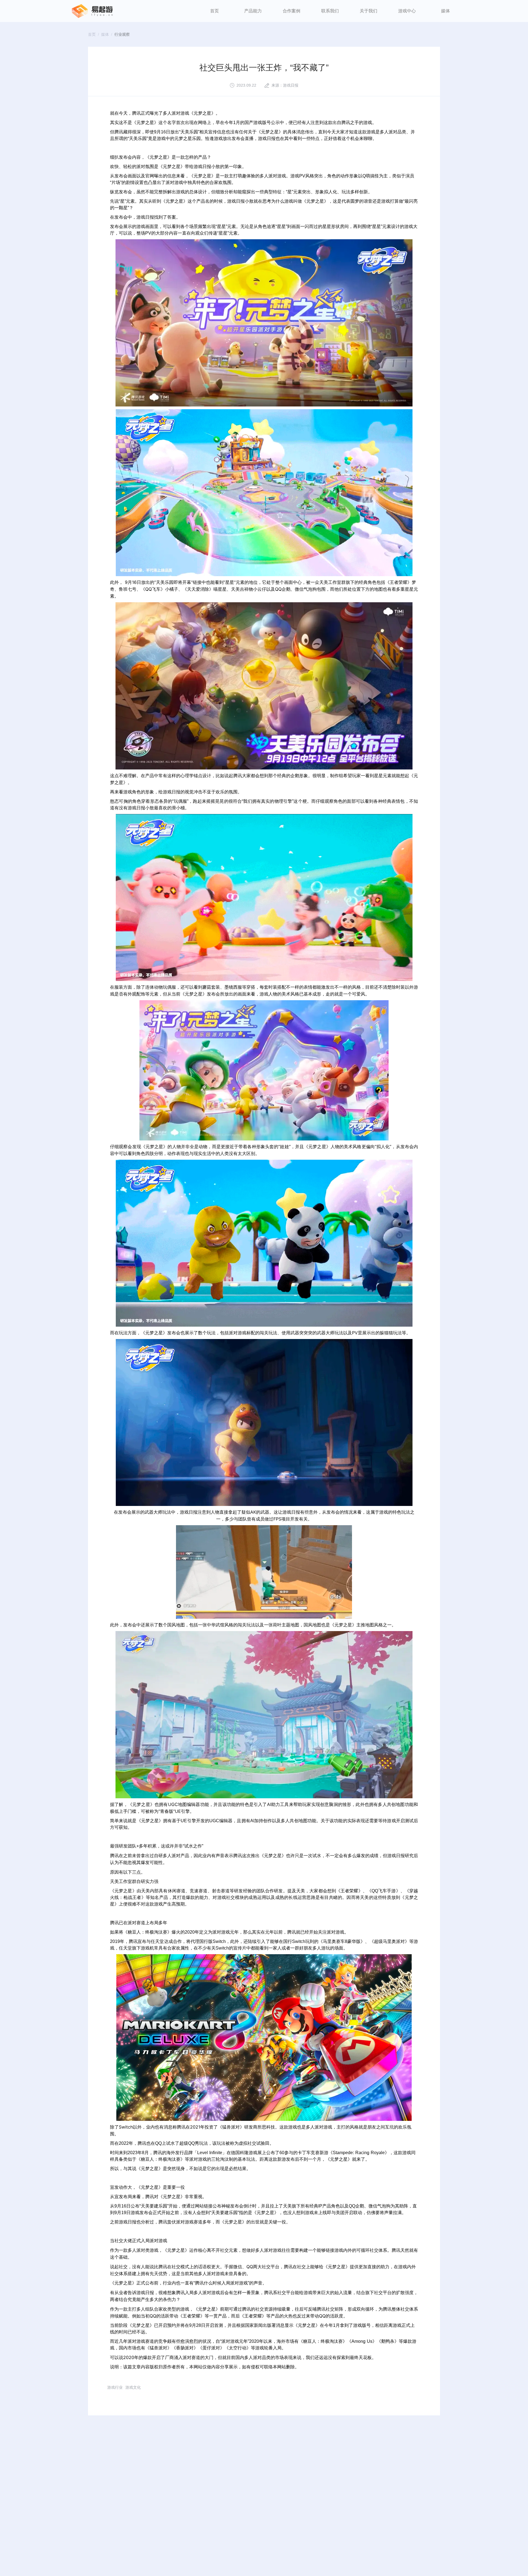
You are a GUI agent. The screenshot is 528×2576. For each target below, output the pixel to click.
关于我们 (369, 11)
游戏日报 (291, 85)
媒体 (446, 11)
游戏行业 (115, 2387)
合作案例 (291, 11)
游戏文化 (133, 2387)
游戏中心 (407, 11)
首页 (215, 11)
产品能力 (253, 11)
